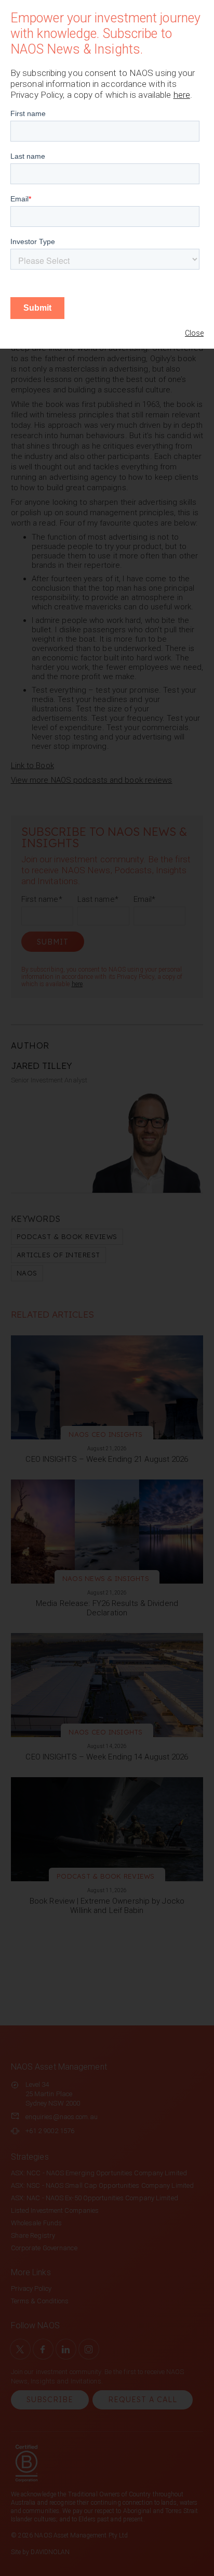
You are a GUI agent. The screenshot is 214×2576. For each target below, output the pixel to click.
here (182, 95)
